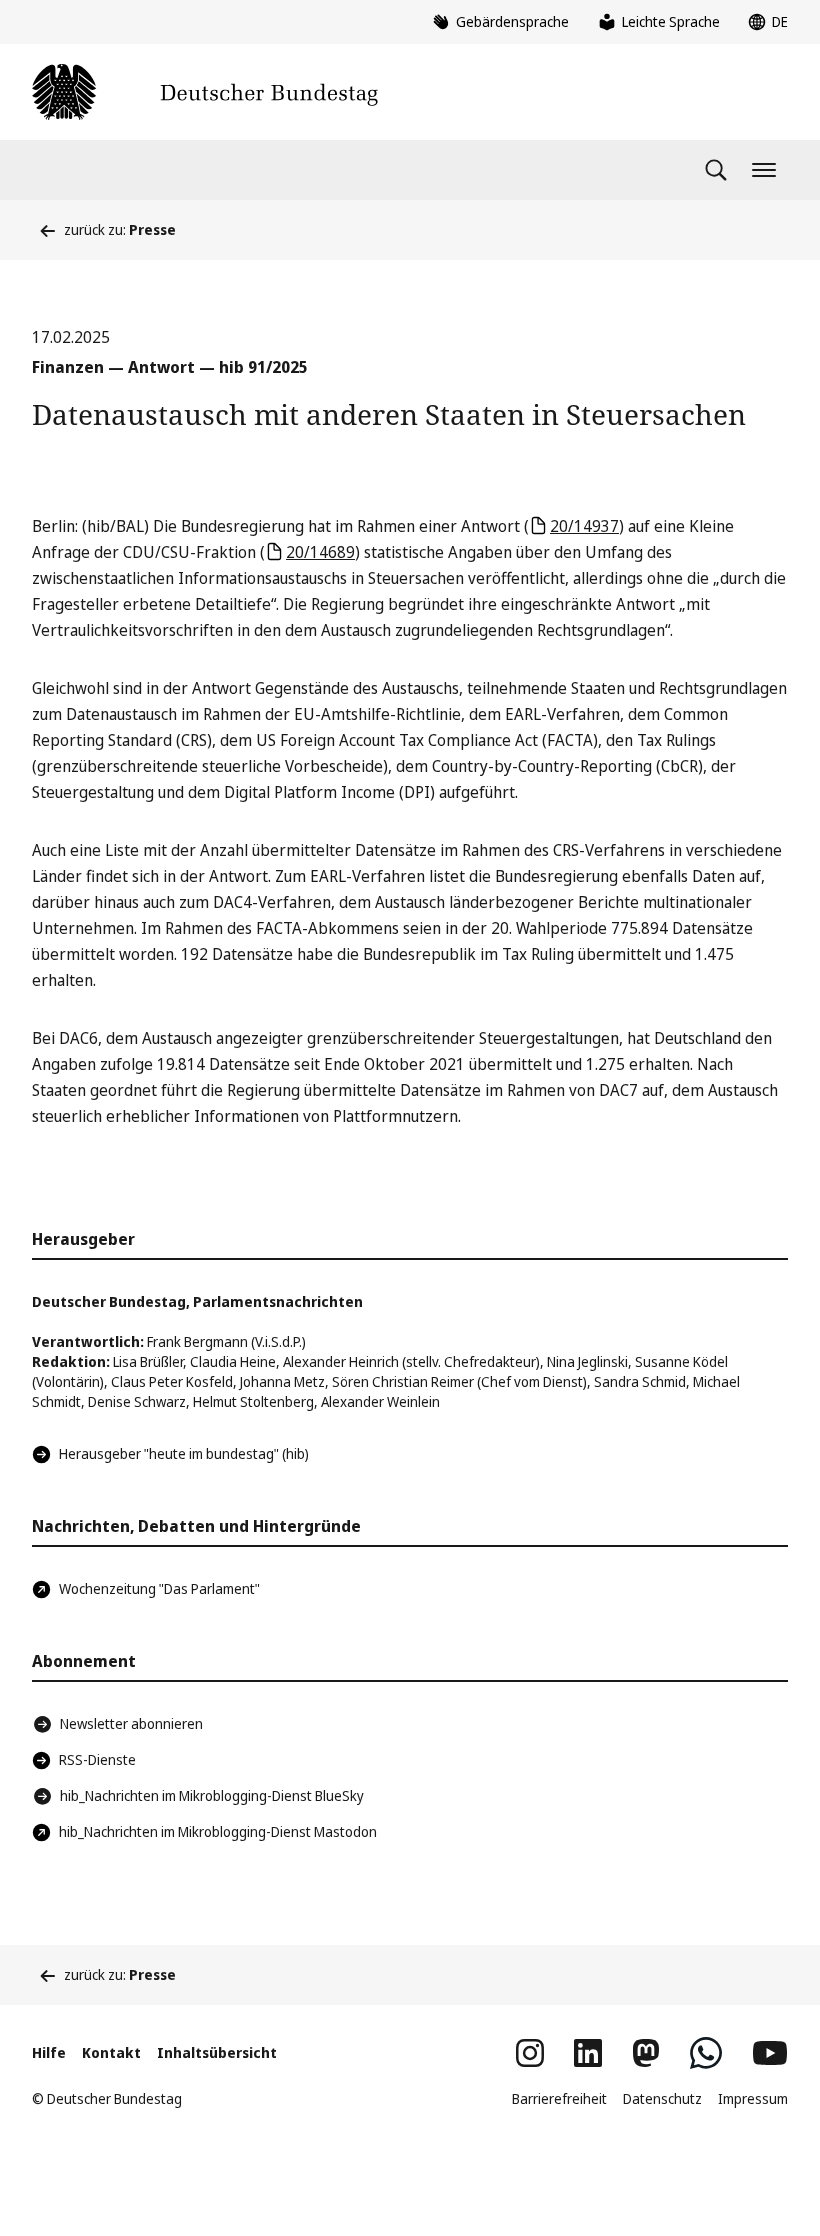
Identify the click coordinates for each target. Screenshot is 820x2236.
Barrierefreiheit (559, 2098)
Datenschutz (662, 2098)
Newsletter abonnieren (131, 1723)
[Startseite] (205, 92)
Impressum (753, 2098)
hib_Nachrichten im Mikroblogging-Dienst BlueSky (212, 1795)
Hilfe (49, 2052)
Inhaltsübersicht (217, 2052)
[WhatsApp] (706, 2053)
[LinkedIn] (588, 2053)
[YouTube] (770, 2053)
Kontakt (111, 2052)
